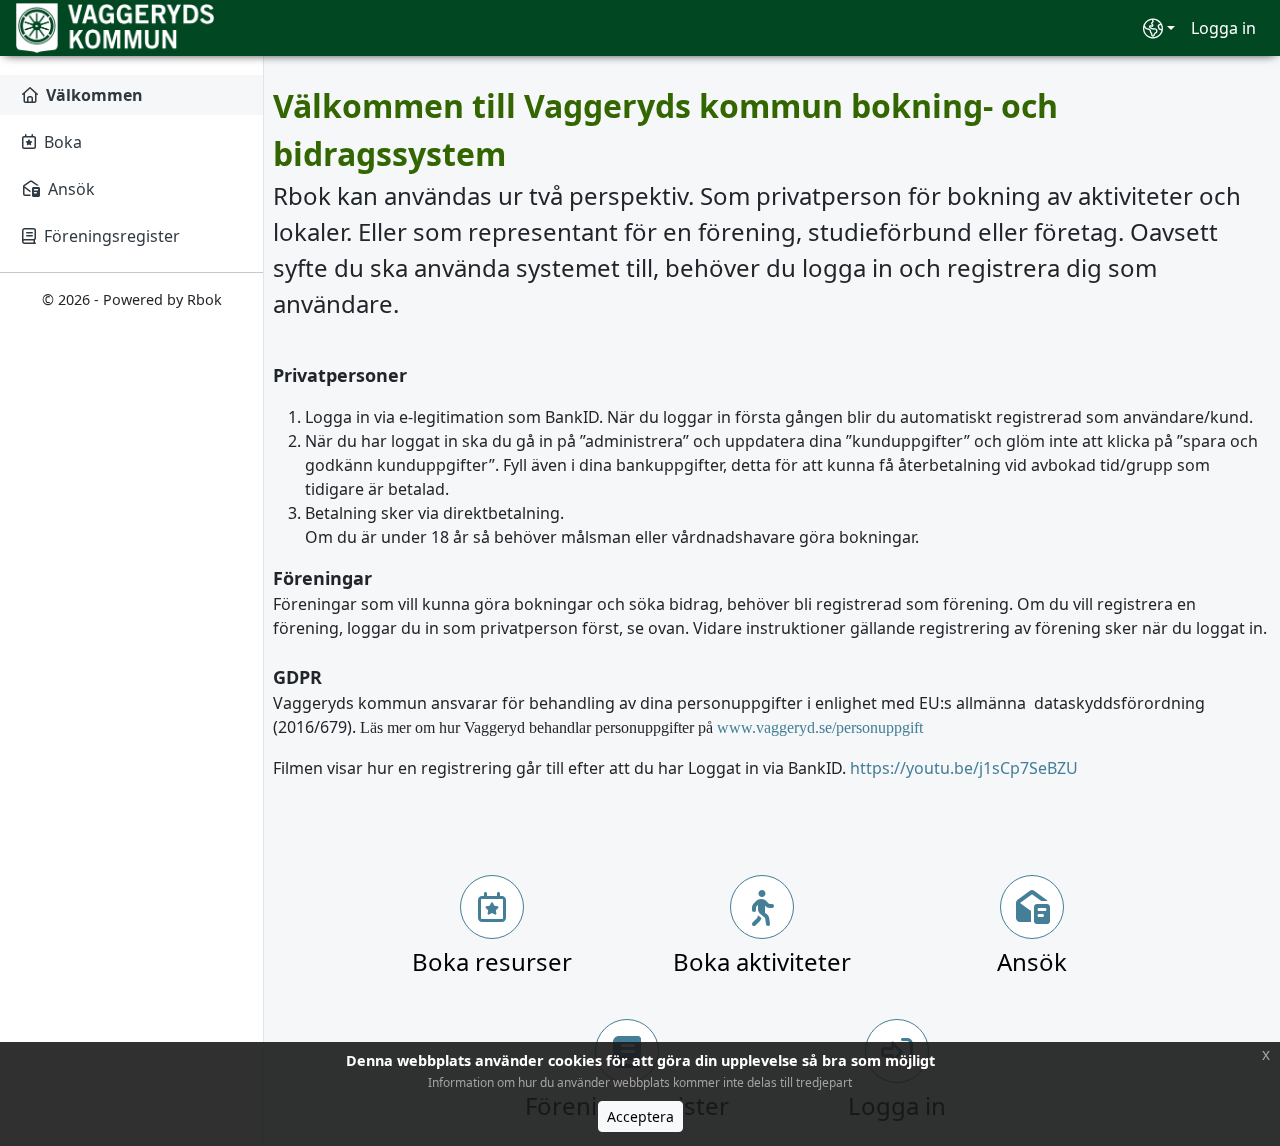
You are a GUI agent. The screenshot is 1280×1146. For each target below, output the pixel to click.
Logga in (1223, 28)
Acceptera (640, 1116)
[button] (1159, 28)
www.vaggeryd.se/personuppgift (820, 727)
